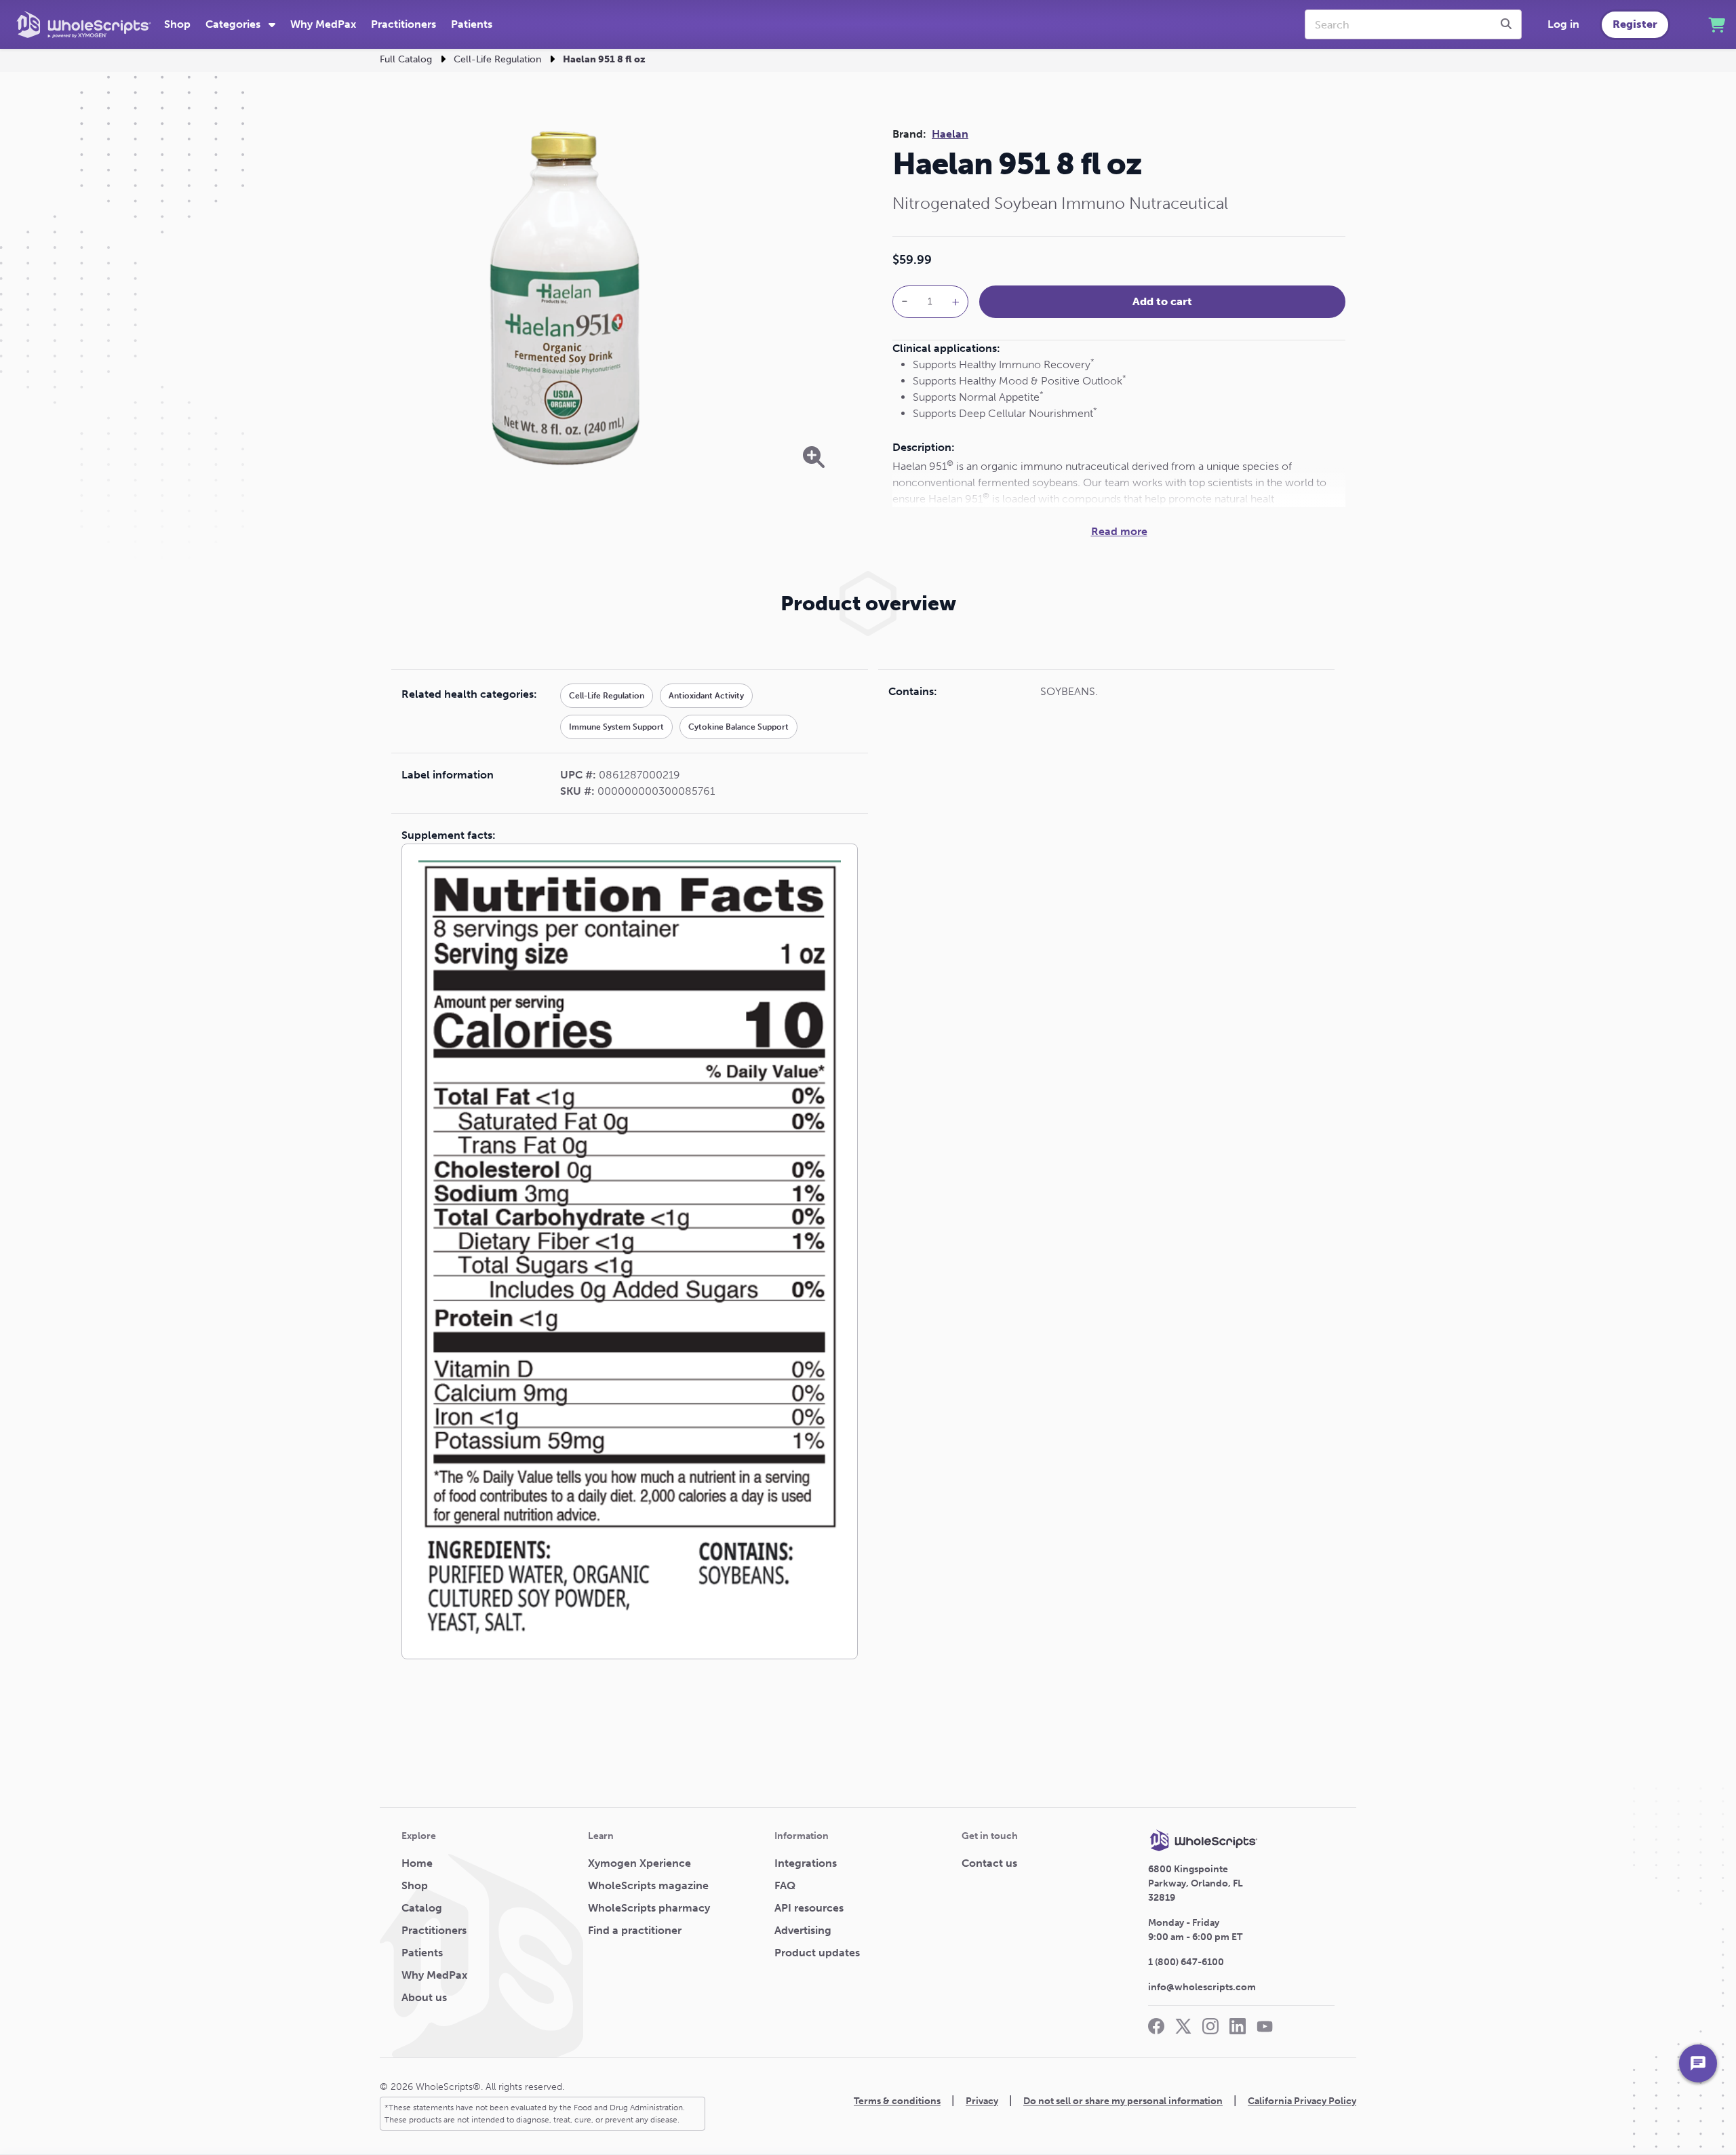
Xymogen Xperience (639, 1863)
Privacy (982, 2101)
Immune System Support (616, 727)
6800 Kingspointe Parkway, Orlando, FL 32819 (1196, 1883)
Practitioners (403, 24)
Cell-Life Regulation (497, 59)
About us (424, 1997)
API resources (809, 1908)
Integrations (806, 1863)
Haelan (950, 134)
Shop (177, 24)
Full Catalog (406, 59)
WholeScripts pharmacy (649, 1908)
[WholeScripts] (84, 24)
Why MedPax (323, 24)
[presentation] (1508, 24)
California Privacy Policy (1302, 2101)
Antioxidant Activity (706, 696)
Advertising (803, 1930)
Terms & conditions (897, 2101)
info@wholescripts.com (1202, 1987)
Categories (234, 24)
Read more (1119, 531)
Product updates (817, 1953)
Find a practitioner (635, 1930)
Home (417, 1863)
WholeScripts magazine (648, 1885)
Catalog (422, 1908)
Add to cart (1162, 301)
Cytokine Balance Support (738, 727)
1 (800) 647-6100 (1186, 1962)
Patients (472, 24)
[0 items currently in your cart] (1717, 25)
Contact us (989, 1863)
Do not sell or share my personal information (1123, 2101)
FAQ (785, 1885)
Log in (1563, 24)
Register (1635, 24)
